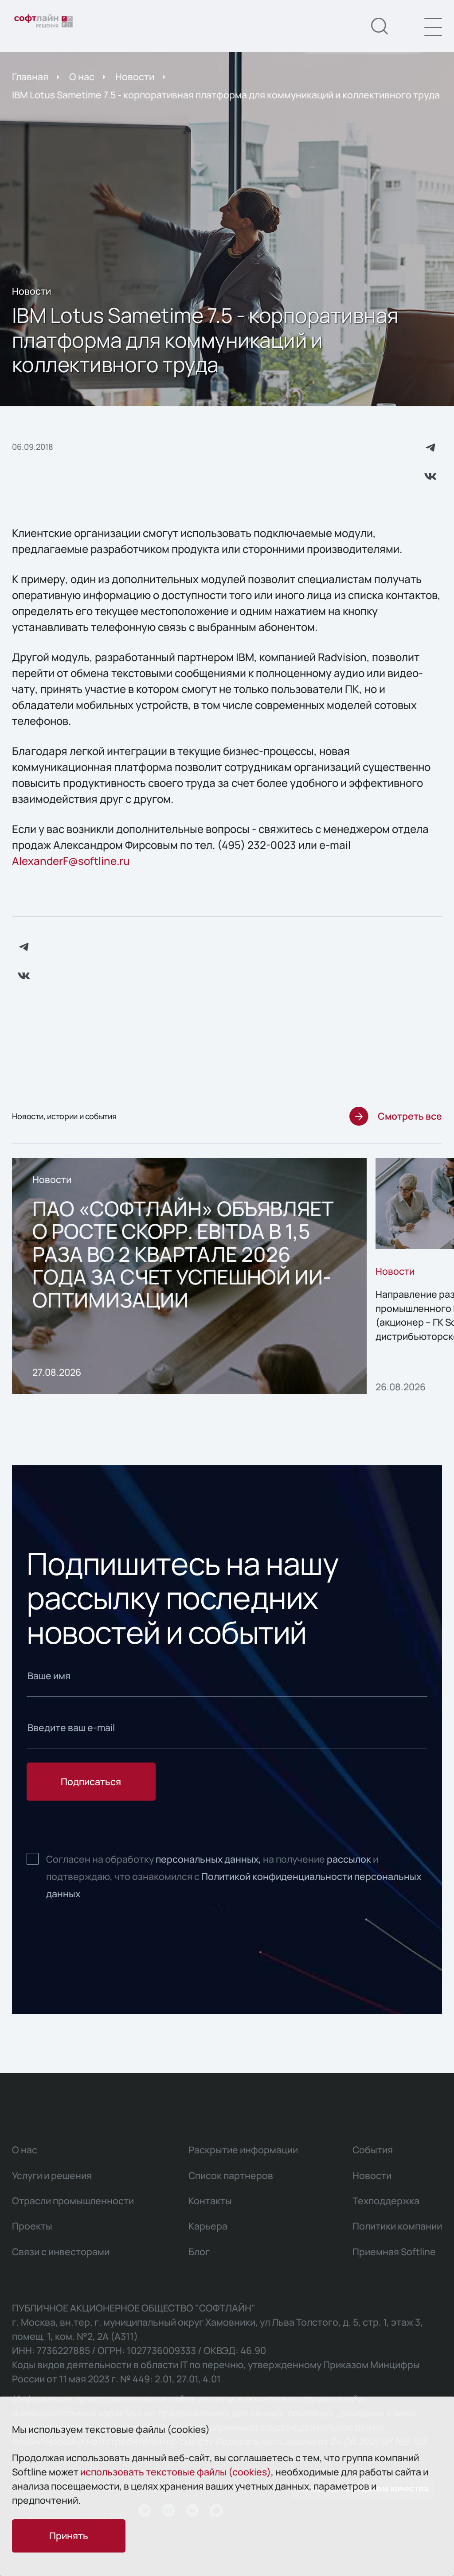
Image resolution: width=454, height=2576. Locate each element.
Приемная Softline (394, 2251)
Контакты (210, 2200)
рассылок (349, 1859)
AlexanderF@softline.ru (71, 861)
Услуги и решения (52, 2175)
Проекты (32, 2226)
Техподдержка (386, 2200)
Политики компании (397, 2226)
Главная (30, 76)
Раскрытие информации (243, 2150)
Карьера (208, 2226)
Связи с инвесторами (61, 2251)
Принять (69, 2535)
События (373, 2150)
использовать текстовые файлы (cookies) (176, 2472)
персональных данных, (208, 1859)
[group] (189, 1276)
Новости (135, 76)
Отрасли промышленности (73, 2200)
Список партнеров (231, 2175)
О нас (82, 76)
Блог (199, 2251)
